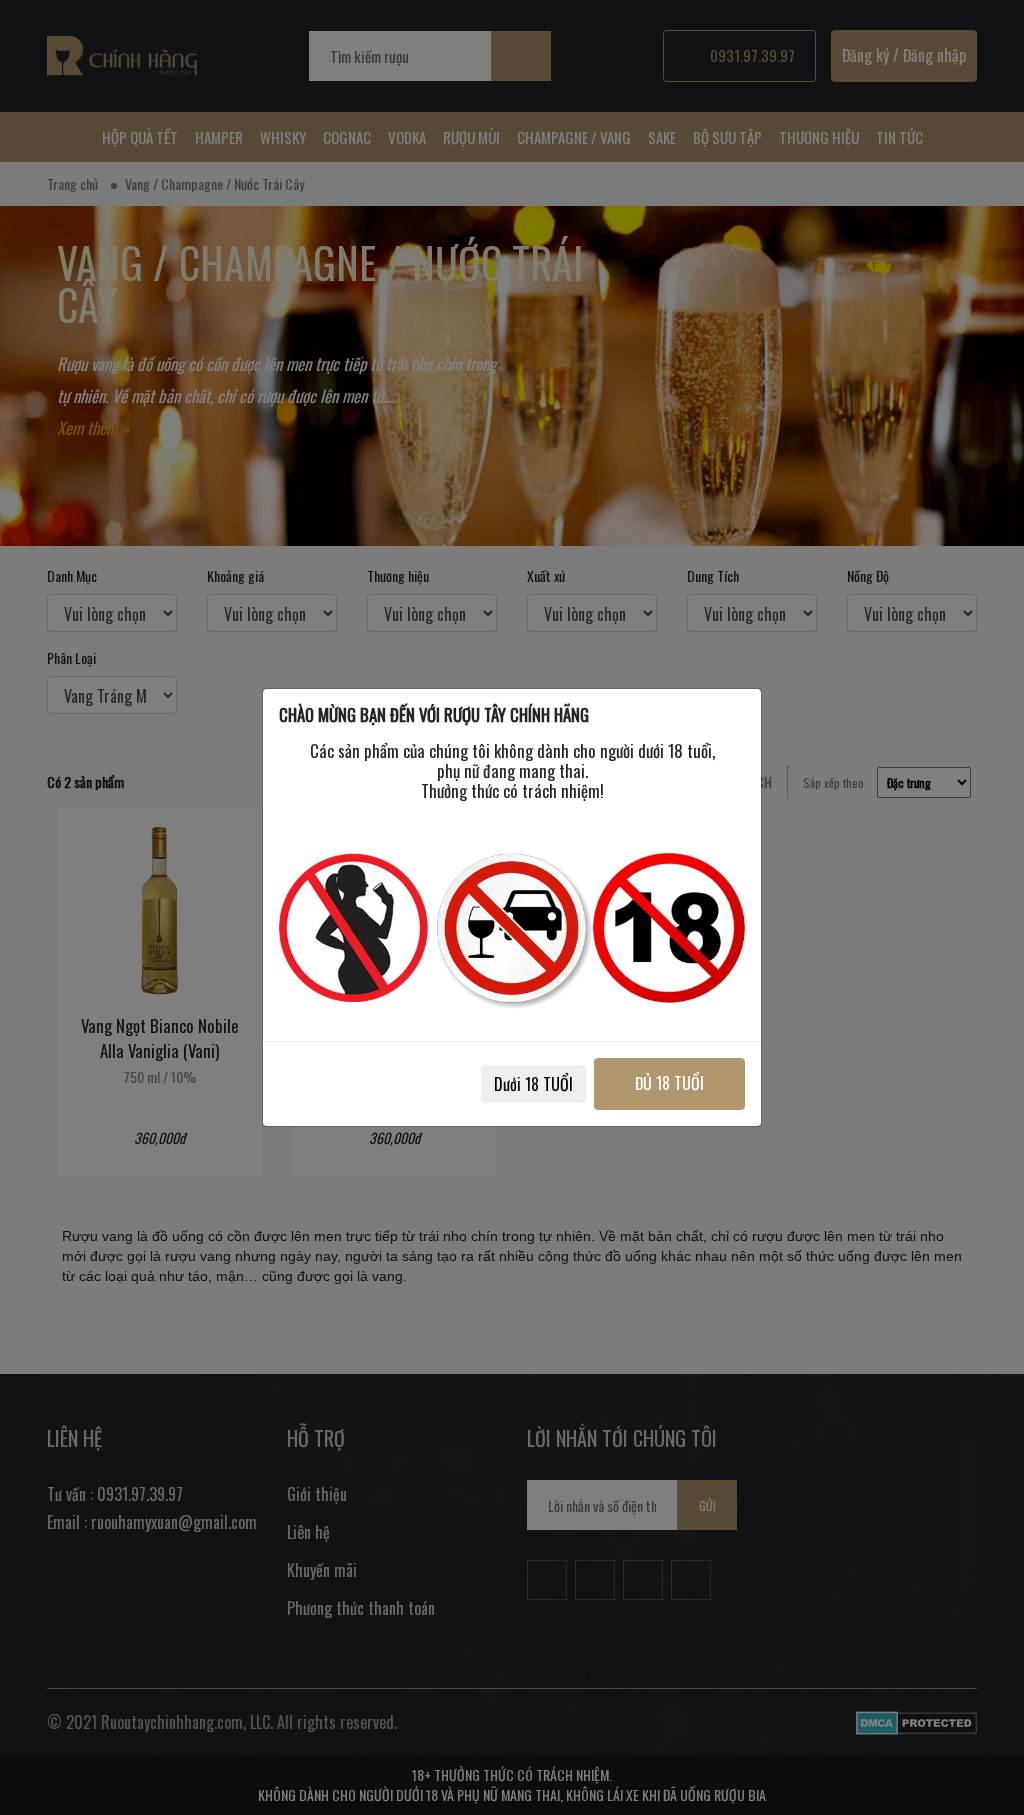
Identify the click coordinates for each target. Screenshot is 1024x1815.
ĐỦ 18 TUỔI (669, 1083)
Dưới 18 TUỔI (533, 1084)
